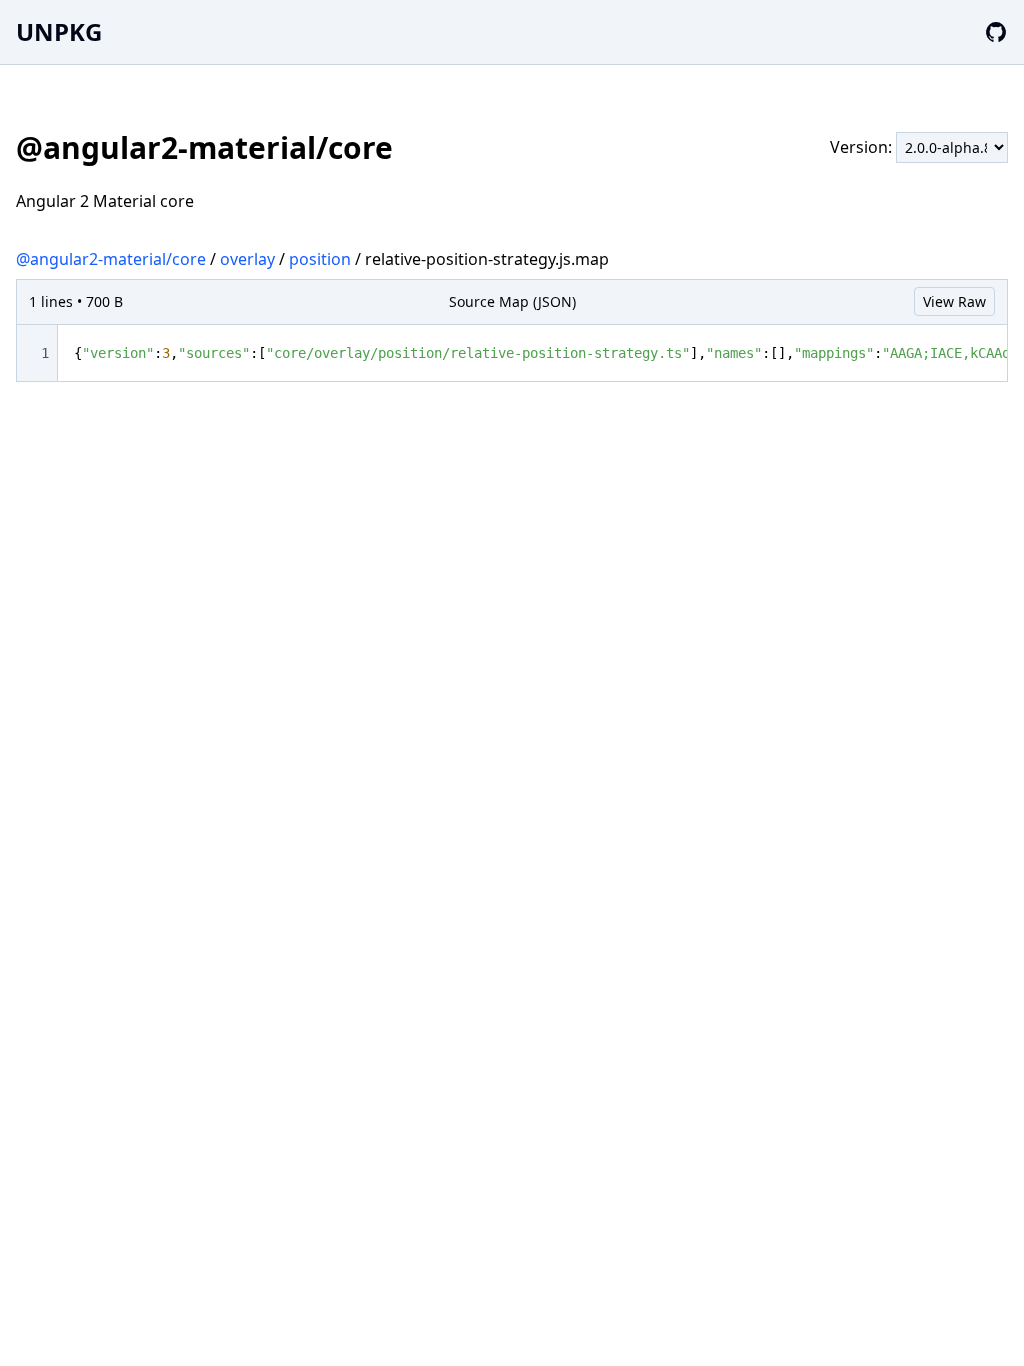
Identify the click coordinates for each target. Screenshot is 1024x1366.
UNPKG (59, 31)
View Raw (954, 301)
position (320, 259)
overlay (247, 259)
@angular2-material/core (111, 259)
